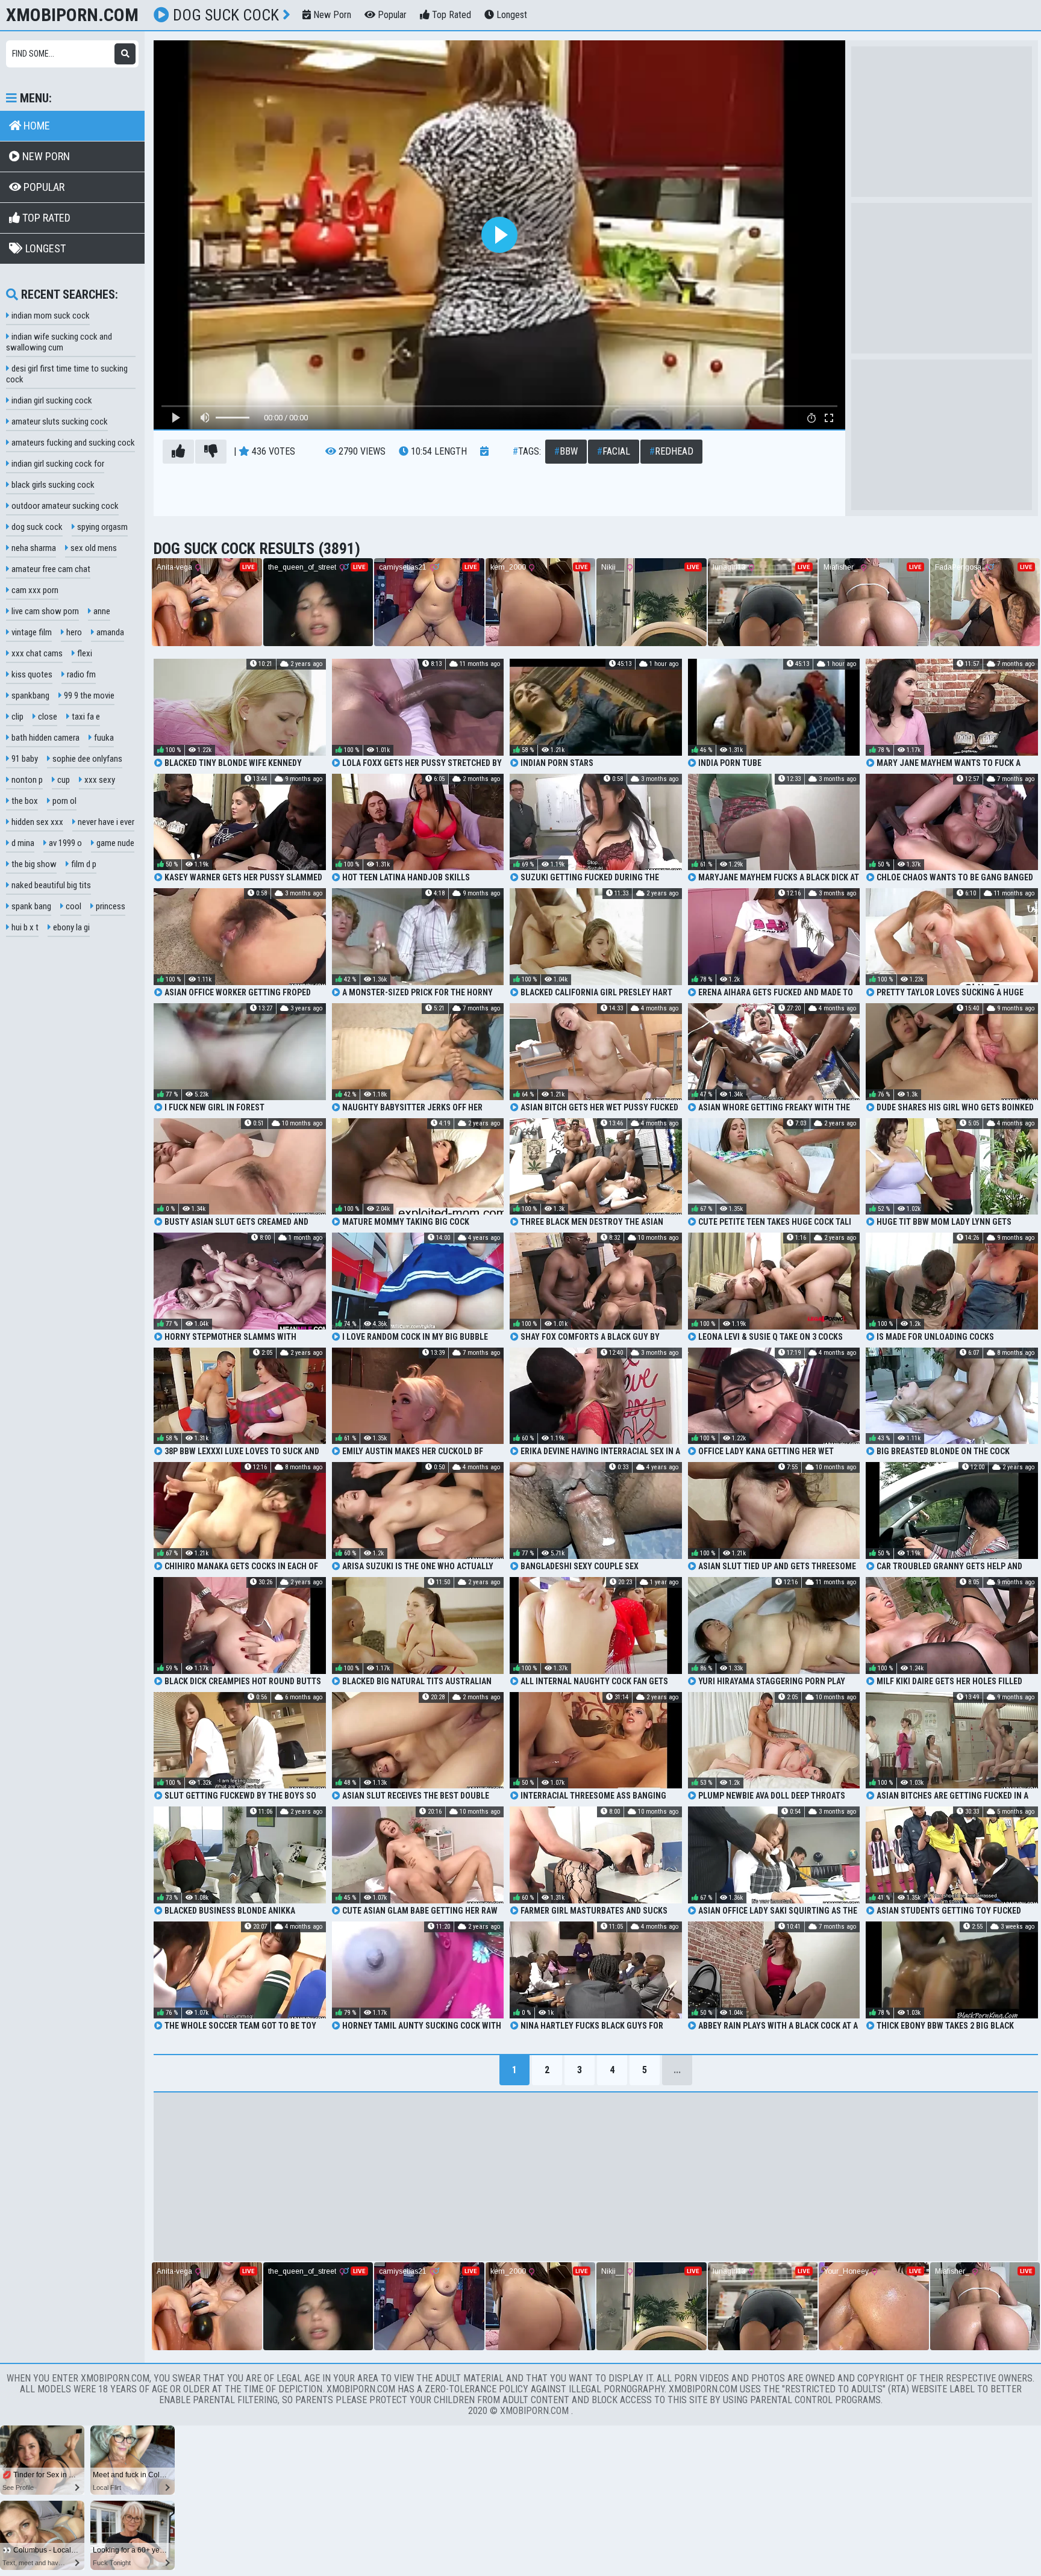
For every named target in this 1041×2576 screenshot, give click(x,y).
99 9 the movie (88, 695)
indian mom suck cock (50, 316)
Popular (391, 15)
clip (17, 717)
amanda (109, 632)
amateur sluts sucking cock (59, 422)
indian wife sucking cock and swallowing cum (59, 342)
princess (110, 906)
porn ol (64, 801)
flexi (84, 653)
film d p (83, 864)
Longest (511, 15)
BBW (566, 451)
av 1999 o (64, 843)
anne (101, 611)
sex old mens (93, 548)
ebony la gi (70, 927)
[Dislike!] (211, 452)
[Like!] (178, 452)
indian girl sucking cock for (57, 464)
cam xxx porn (34, 590)
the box (24, 801)
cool (73, 906)
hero (73, 632)
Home (36, 126)
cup (63, 780)
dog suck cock (36, 527)
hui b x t (24, 927)
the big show (33, 864)
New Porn (331, 15)
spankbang (30, 695)
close (47, 717)
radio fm (80, 674)
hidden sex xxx (36, 822)
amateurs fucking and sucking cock (72, 443)
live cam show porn (44, 611)
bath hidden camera (45, 738)
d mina (22, 843)
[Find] (125, 54)
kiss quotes (31, 674)
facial (614, 451)
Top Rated (450, 15)
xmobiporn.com (72, 15)
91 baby (24, 759)
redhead (671, 451)
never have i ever (105, 822)
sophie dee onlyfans (86, 759)
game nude (114, 843)
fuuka (103, 738)
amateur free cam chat (50, 569)
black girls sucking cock (52, 485)
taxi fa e (85, 717)
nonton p (26, 780)
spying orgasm (102, 527)
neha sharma (33, 548)
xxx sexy (99, 780)
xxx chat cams (36, 653)
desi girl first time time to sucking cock (67, 374)
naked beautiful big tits (50, 885)
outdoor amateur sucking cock (64, 506)
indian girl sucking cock (51, 400)
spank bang (30, 906)
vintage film (31, 632)
